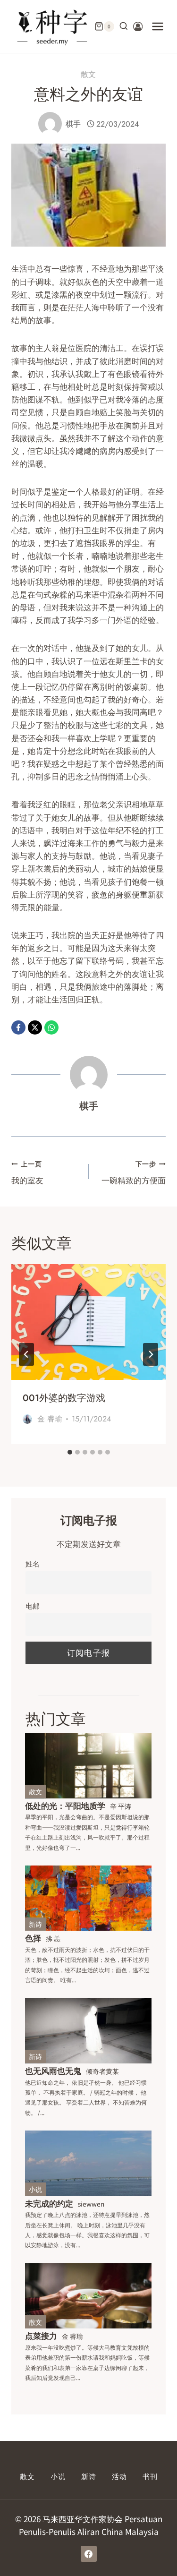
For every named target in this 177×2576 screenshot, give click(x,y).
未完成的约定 (49, 2203)
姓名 (33, 1563)
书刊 (150, 2477)
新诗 (35, 1924)
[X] (35, 1027)
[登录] (138, 27)
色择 (33, 1938)
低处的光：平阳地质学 (65, 1805)
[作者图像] (50, 124)
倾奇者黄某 (102, 2071)
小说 (35, 2189)
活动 (119, 2477)
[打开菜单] (158, 26)
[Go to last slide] (26, 1354)
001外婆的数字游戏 (64, 1398)
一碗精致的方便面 (134, 1172)
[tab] (70, 1452)
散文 (89, 74)
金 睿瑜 (50, 1419)
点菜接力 (41, 2335)
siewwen (91, 2204)
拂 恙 (53, 1938)
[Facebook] (18, 1027)
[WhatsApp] (51, 1027)
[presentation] (88, 1322)
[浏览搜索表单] (124, 26)
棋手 (73, 124)
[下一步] (151, 1354)
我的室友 (27, 1172)
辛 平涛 (121, 1806)
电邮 (33, 1605)
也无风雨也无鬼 (53, 2070)
